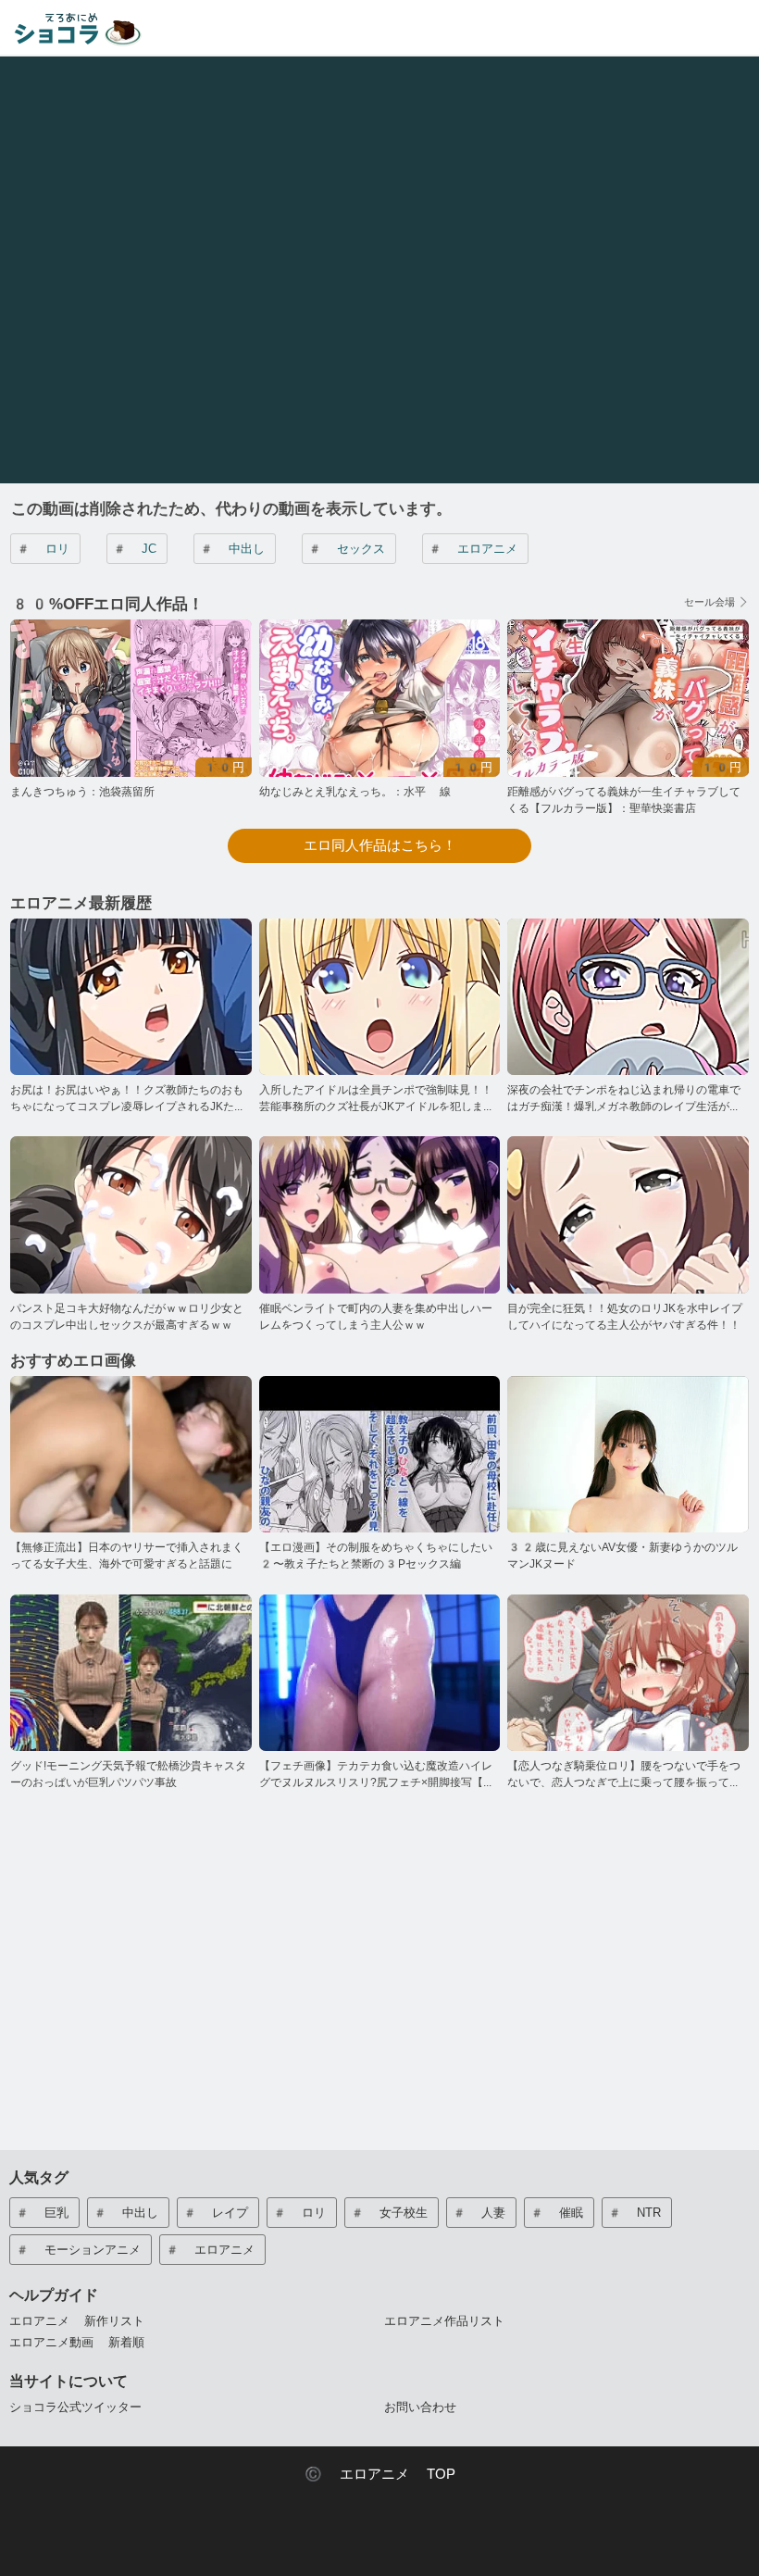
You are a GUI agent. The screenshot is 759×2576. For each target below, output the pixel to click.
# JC (134, 549)
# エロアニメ (473, 549)
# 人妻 (479, 2213)
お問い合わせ (420, 2407)
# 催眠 (556, 2213)
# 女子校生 (389, 2213)
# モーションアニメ (78, 2250)
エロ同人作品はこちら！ (380, 845)
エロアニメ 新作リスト (77, 2321)
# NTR (634, 2213)
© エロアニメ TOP (380, 2474)
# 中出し (232, 549)
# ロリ (43, 549)
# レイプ (215, 2213)
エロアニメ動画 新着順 (77, 2342)
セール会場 (709, 602)
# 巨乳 (42, 2213)
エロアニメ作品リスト (444, 2321)
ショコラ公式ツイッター (75, 2407)
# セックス (346, 549)
